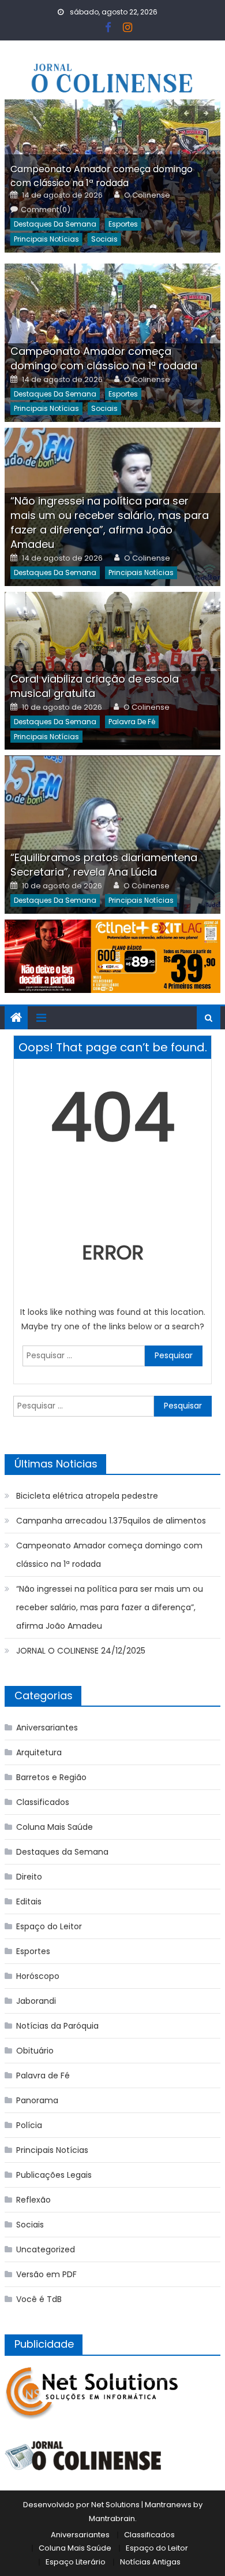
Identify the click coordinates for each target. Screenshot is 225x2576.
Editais (29, 1902)
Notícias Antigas (150, 2562)
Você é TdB (39, 2299)
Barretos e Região (51, 1777)
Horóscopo (38, 1976)
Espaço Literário (76, 2562)
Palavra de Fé (132, 722)
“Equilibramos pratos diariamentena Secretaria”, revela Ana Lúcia (104, 865)
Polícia (29, 2125)
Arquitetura (39, 1752)
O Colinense (147, 195)
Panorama (37, 2100)
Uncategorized (46, 2249)
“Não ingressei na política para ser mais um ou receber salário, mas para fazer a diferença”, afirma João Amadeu (110, 522)
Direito (29, 1877)
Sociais (104, 239)
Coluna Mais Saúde (55, 1827)
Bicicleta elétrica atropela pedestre (87, 1496)
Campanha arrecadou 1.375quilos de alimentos (111, 1521)
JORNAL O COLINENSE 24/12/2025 (81, 1651)
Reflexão (33, 2200)
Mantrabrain (112, 2518)
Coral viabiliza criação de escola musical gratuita (95, 686)
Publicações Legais (54, 2175)
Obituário (35, 2051)
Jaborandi (36, 2001)
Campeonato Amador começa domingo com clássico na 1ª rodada (102, 176)
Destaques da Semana (55, 224)
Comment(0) (46, 210)
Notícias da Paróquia (57, 2026)
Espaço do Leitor (49, 1926)
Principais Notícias (46, 239)
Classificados (43, 1802)
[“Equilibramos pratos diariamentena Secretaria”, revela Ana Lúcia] (112, 835)
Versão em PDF (46, 2274)
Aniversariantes (47, 1728)
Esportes (123, 224)
